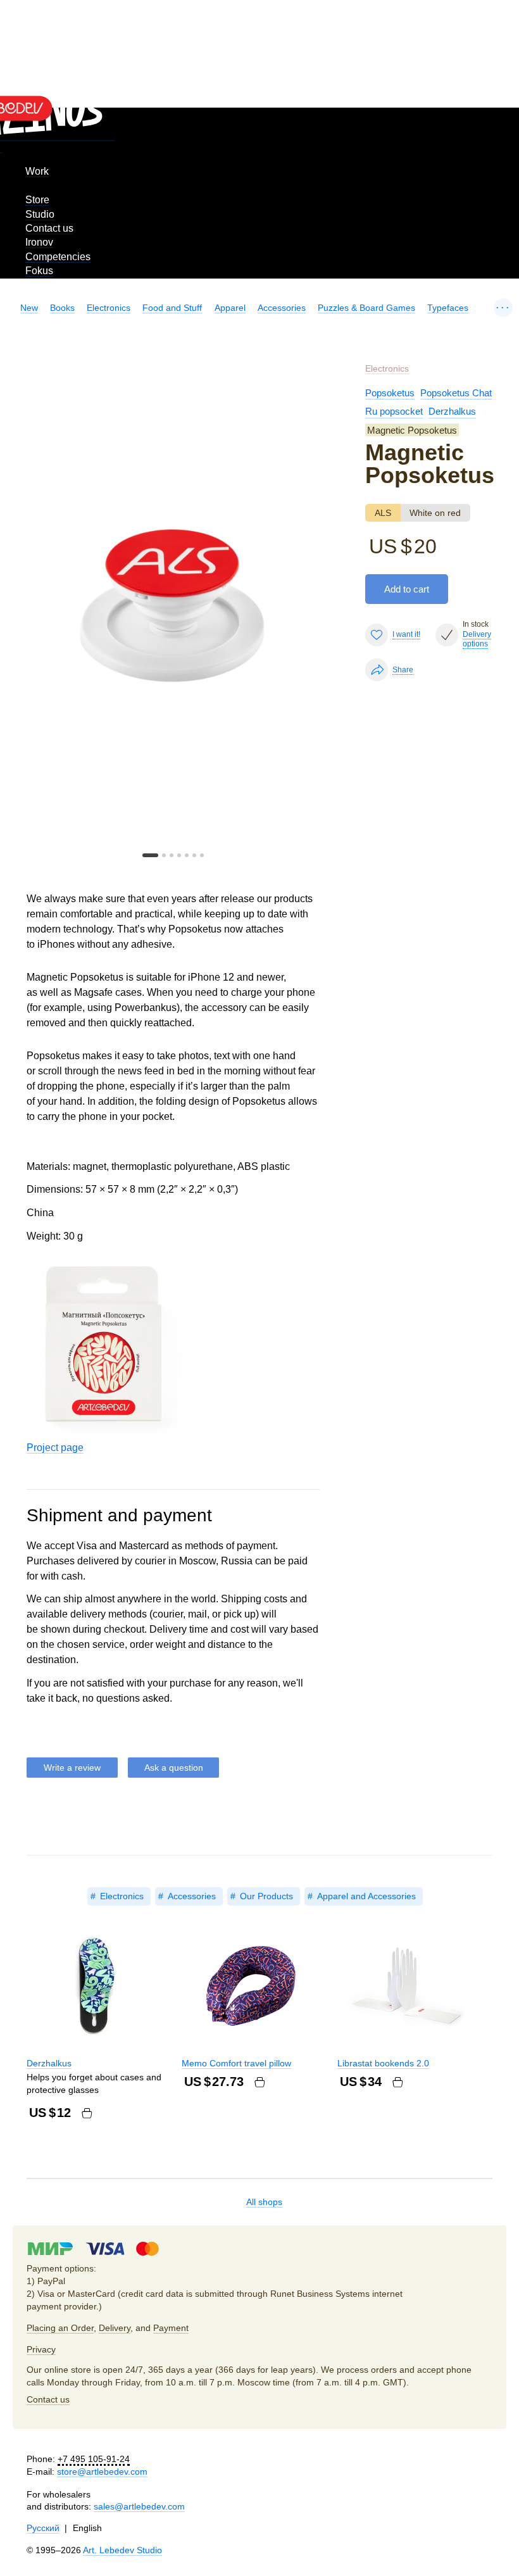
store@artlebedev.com (102, 2472)
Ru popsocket (394, 411)
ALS (383, 513)
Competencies (58, 257)
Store (37, 200)
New (29, 308)
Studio (40, 214)
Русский (43, 2528)
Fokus (39, 271)
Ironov (39, 242)
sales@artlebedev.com (139, 2506)
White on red (435, 513)
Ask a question (174, 1768)
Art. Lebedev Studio (122, 2550)
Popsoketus (390, 393)
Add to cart (407, 589)
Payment (171, 2328)
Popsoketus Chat (456, 393)
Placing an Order (60, 2328)
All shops (264, 2202)
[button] (150, 855)
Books (62, 308)
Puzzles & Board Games (366, 308)
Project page (55, 1448)
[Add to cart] (87, 2113)
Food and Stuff (172, 308)
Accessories (282, 308)
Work (37, 171)
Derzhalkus (452, 411)
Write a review (72, 1768)
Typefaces (448, 308)
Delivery (115, 2328)
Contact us (49, 228)
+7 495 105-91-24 (94, 2459)
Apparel (230, 308)
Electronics (109, 308)
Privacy (41, 2349)
